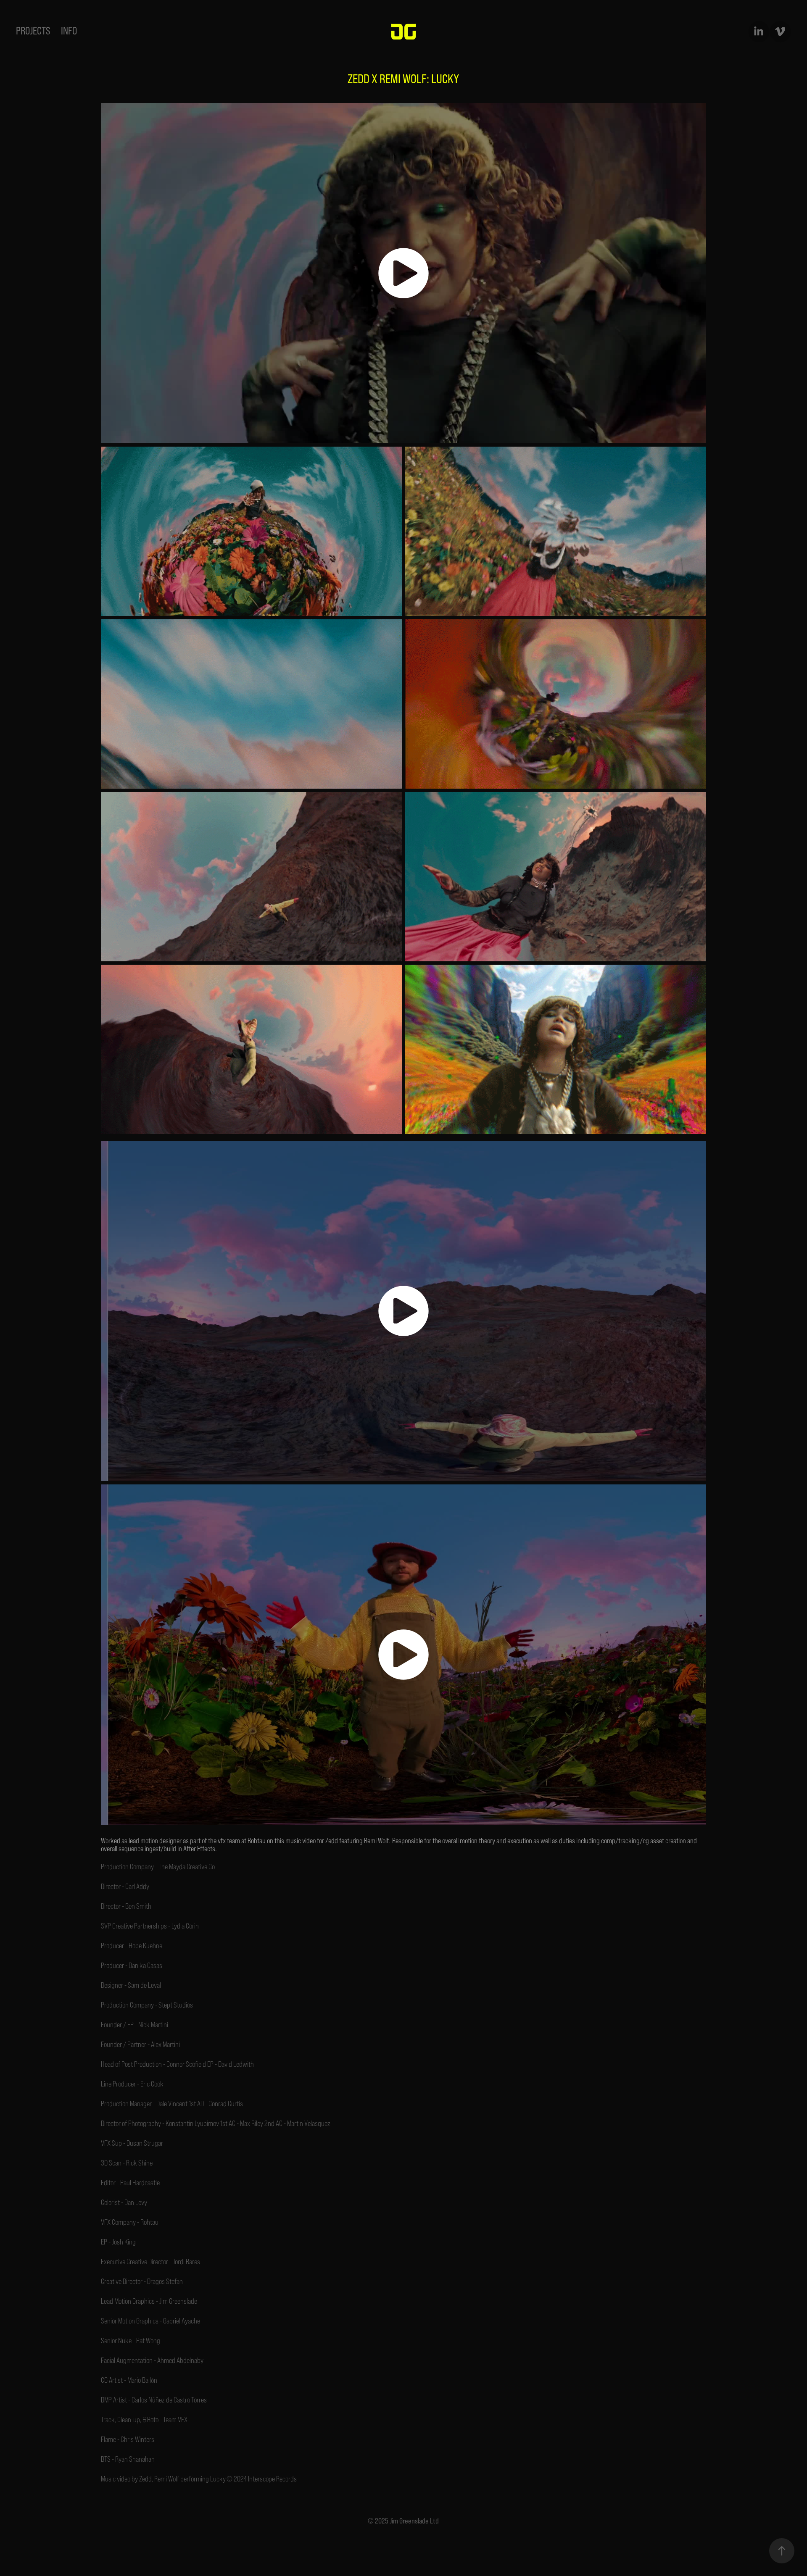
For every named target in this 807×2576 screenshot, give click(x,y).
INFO (69, 31)
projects (33, 31)
